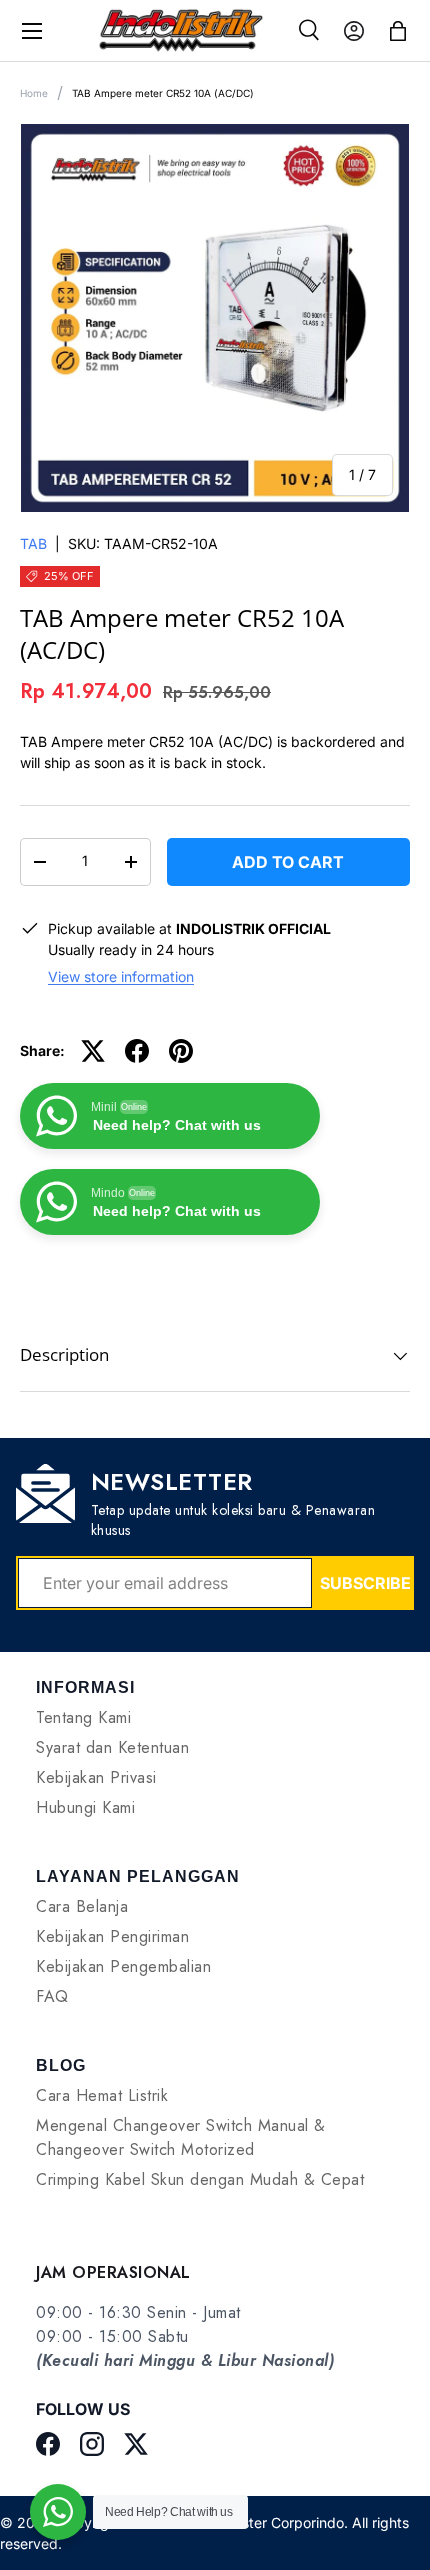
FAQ (52, 1996)
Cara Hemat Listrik (102, 2095)
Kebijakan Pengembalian (123, 1966)
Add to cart (288, 862)
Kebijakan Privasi (96, 1777)
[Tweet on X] (93, 1051)
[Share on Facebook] (137, 1051)
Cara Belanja (82, 1906)
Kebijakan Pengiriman (112, 1936)
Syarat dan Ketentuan (112, 1747)
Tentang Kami (83, 1717)
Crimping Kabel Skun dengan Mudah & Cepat (200, 2179)
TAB (33, 543)
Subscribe (365, 1583)
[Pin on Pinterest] (181, 1051)
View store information (121, 976)
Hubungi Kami (85, 1807)
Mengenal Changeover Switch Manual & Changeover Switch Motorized (181, 2137)
